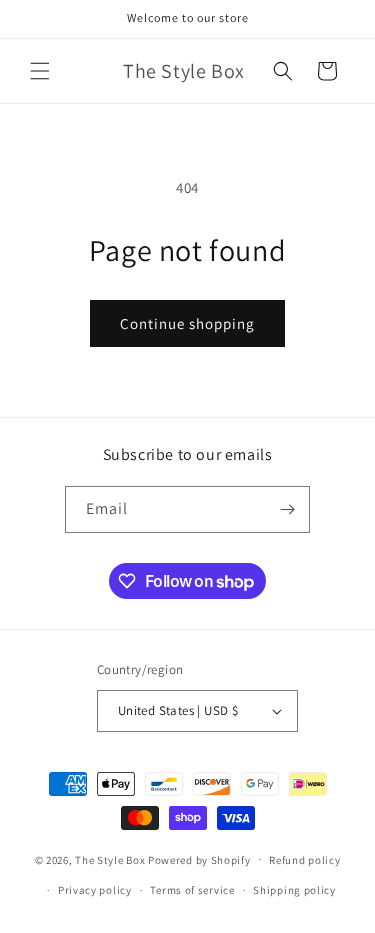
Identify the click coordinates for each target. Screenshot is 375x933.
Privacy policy (95, 890)
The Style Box (111, 859)
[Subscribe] (287, 509)
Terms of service (192, 890)
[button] (40, 71)
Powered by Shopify (199, 859)
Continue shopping (187, 323)
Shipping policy (294, 890)
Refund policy (304, 860)
